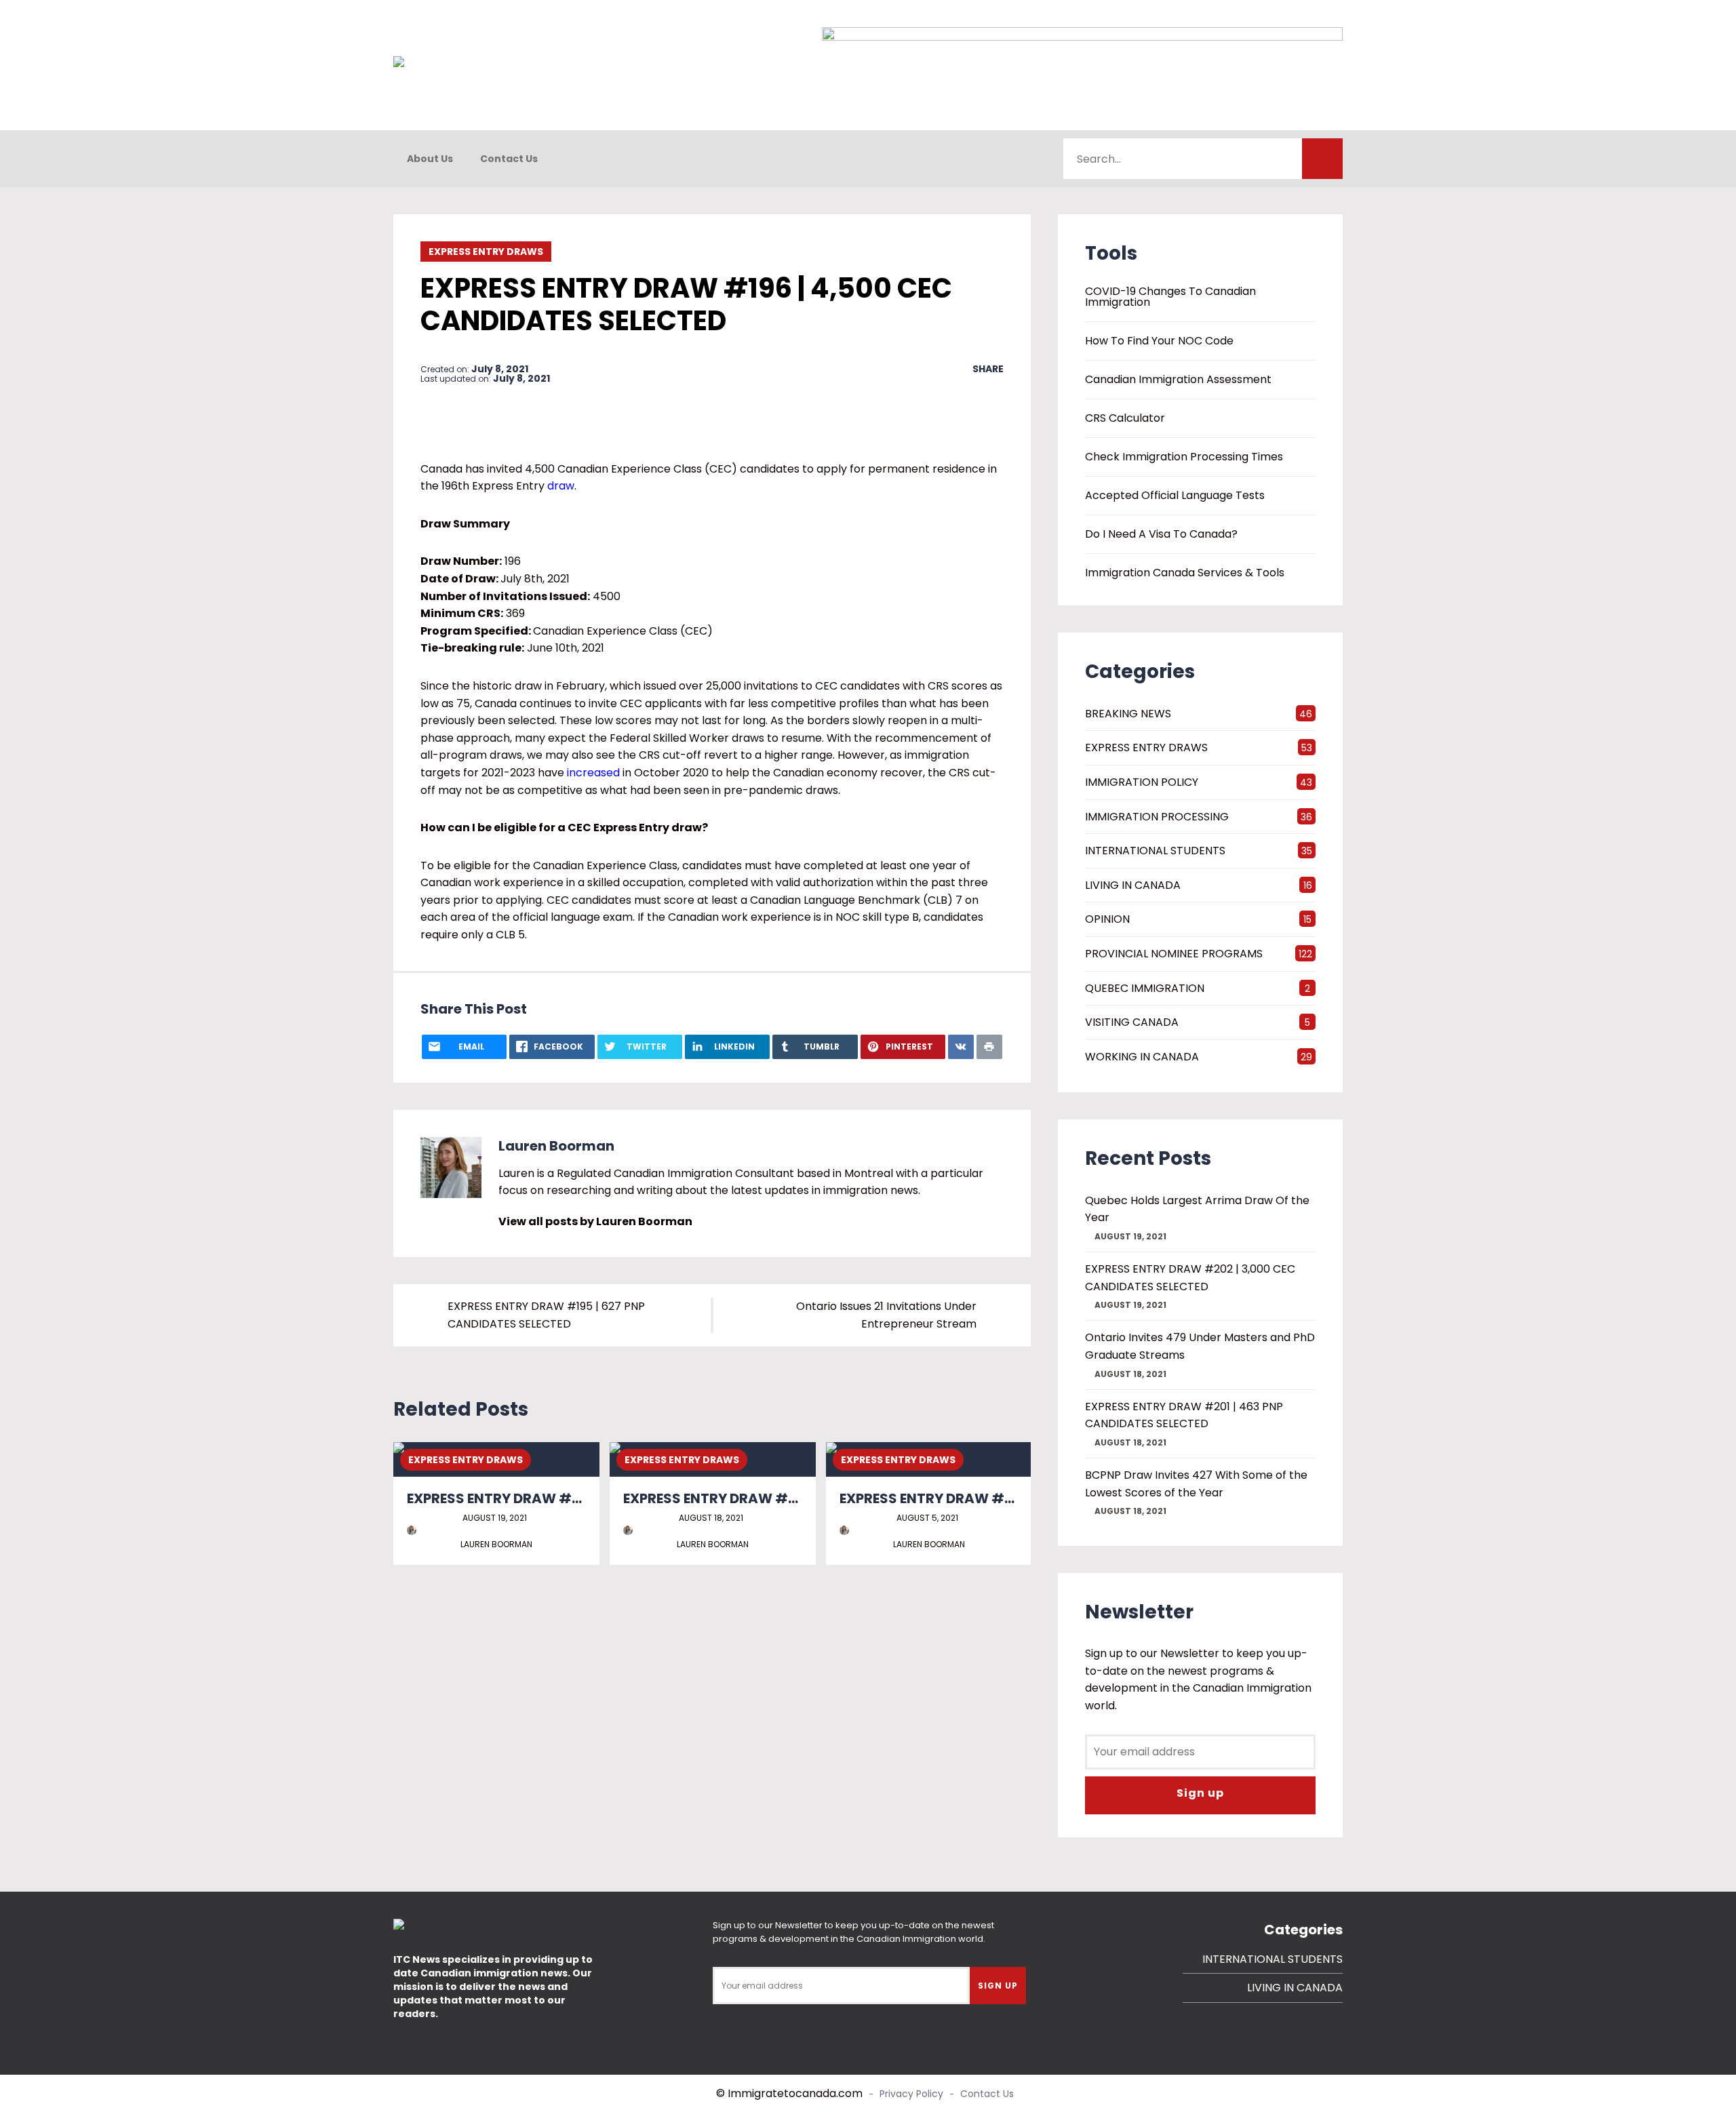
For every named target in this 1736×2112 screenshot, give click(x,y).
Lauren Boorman (556, 1146)
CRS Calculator (1125, 418)
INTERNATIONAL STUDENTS (1155, 851)
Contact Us (509, 159)
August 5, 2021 (927, 1518)
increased (593, 773)
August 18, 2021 (711, 1518)
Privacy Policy (911, 2094)
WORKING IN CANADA (1142, 1057)
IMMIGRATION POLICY (1142, 782)
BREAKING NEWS (1128, 714)
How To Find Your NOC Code (1159, 341)
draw (561, 486)
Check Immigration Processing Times (1184, 457)
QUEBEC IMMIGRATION (1145, 988)
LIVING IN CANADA (1133, 885)
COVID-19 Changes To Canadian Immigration (1170, 297)
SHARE (988, 369)
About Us (430, 159)
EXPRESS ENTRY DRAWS (486, 252)
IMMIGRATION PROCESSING (1157, 817)
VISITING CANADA (1132, 1022)
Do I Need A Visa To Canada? (1161, 534)
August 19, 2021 (495, 1518)
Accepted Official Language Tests (1175, 496)
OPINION (1107, 919)
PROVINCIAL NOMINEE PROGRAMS (1174, 954)
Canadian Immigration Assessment (1178, 380)
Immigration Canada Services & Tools (1185, 573)
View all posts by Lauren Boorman (595, 1221)
